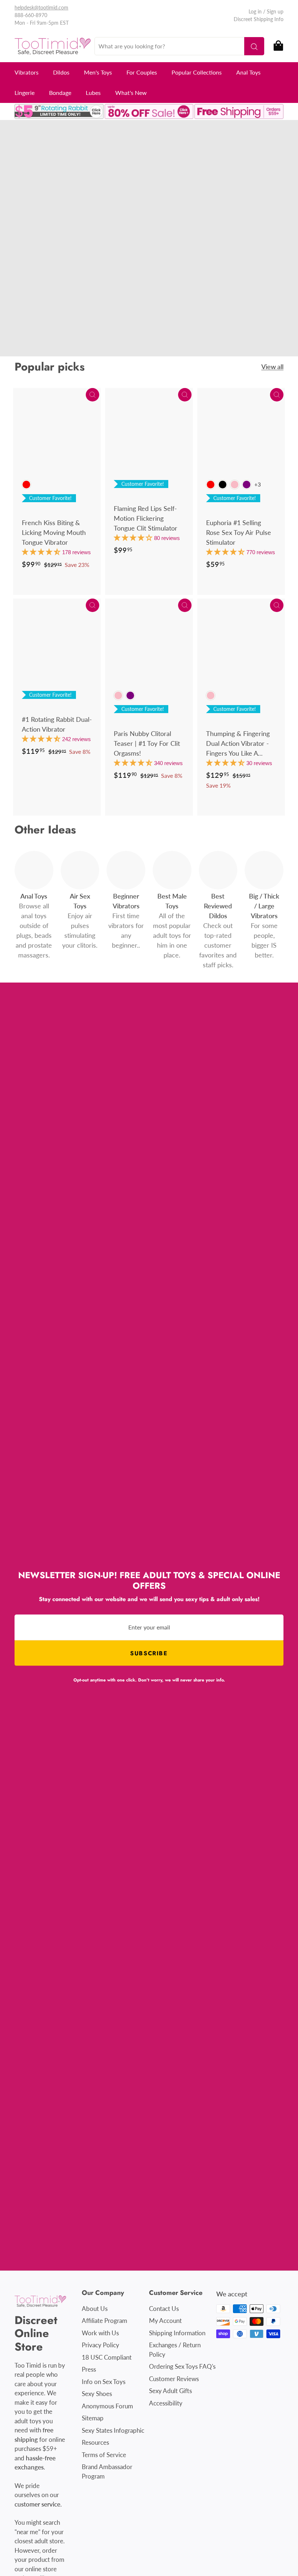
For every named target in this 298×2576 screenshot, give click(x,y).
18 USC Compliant (107, 2357)
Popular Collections (197, 72)
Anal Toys (248, 72)
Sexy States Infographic (113, 2430)
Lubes (93, 93)
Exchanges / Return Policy (175, 2350)
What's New (131, 93)
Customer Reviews (174, 2379)
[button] (42, 552)
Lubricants (97, 257)
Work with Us (100, 2333)
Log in (255, 11)
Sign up (275, 11)
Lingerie (25, 93)
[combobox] (179, 46)
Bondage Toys (55, 257)
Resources (95, 2442)
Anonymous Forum (107, 2406)
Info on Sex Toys (104, 2382)
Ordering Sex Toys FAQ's (182, 2366)
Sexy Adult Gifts (170, 2391)
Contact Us (164, 2309)
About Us (95, 2309)
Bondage (60, 93)
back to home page (72, 283)
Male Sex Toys (113, 247)
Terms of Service (104, 2455)
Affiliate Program (104, 2321)
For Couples (142, 72)
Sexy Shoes (97, 2394)
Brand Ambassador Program (107, 2471)
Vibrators (27, 72)
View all (272, 367)
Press (89, 2369)
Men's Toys (98, 72)
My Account (165, 2321)
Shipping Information (177, 2333)
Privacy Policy (100, 2345)
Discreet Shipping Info (259, 19)
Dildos (61, 72)
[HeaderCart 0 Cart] (278, 46)
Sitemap (93, 2418)
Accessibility (166, 2403)
